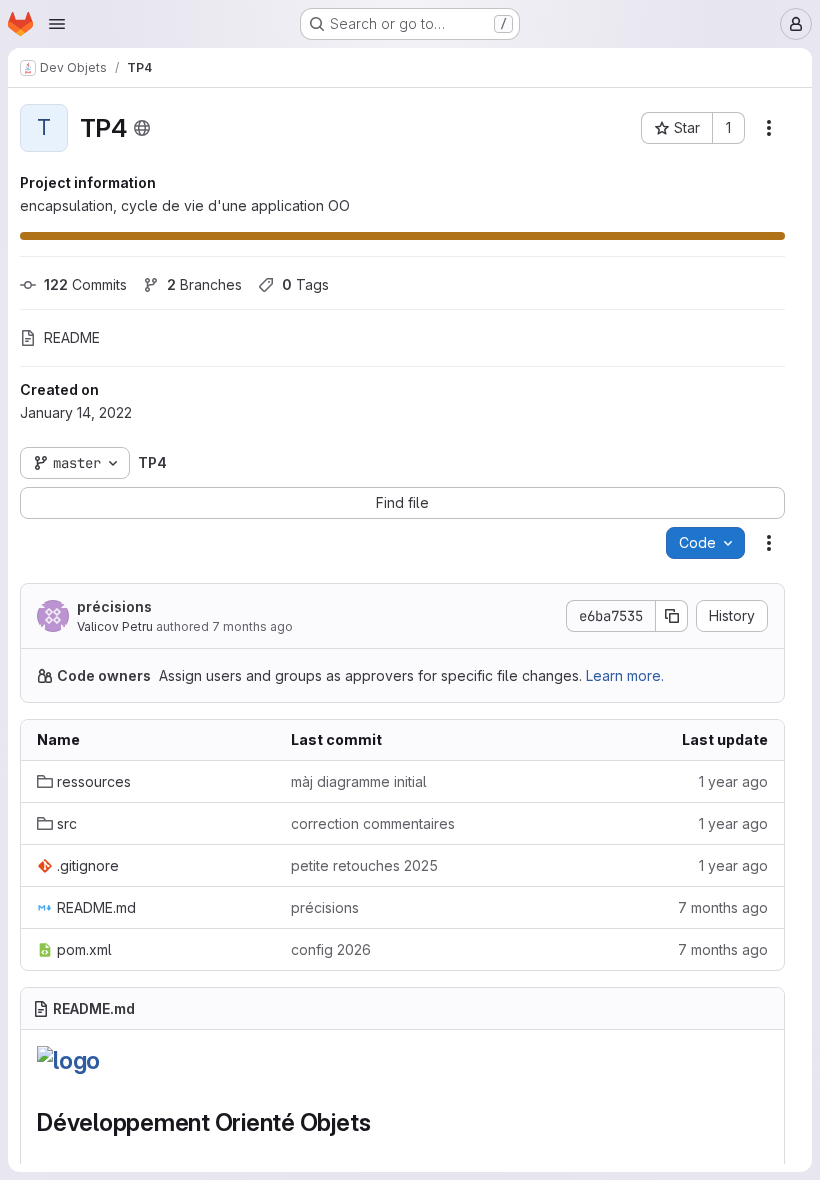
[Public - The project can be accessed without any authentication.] (142, 128)
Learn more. (625, 675)
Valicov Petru (115, 626)
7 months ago (252, 626)
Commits (85, 284)
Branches (204, 284)
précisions (114, 606)
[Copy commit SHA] (672, 616)
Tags (305, 284)
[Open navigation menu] (57, 24)
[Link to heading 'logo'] (113, 1060)
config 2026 (331, 949)
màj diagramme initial (359, 781)
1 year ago (733, 781)
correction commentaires (373, 823)
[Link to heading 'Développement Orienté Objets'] (383, 1122)
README (72, 337)
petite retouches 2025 (364, 865)
